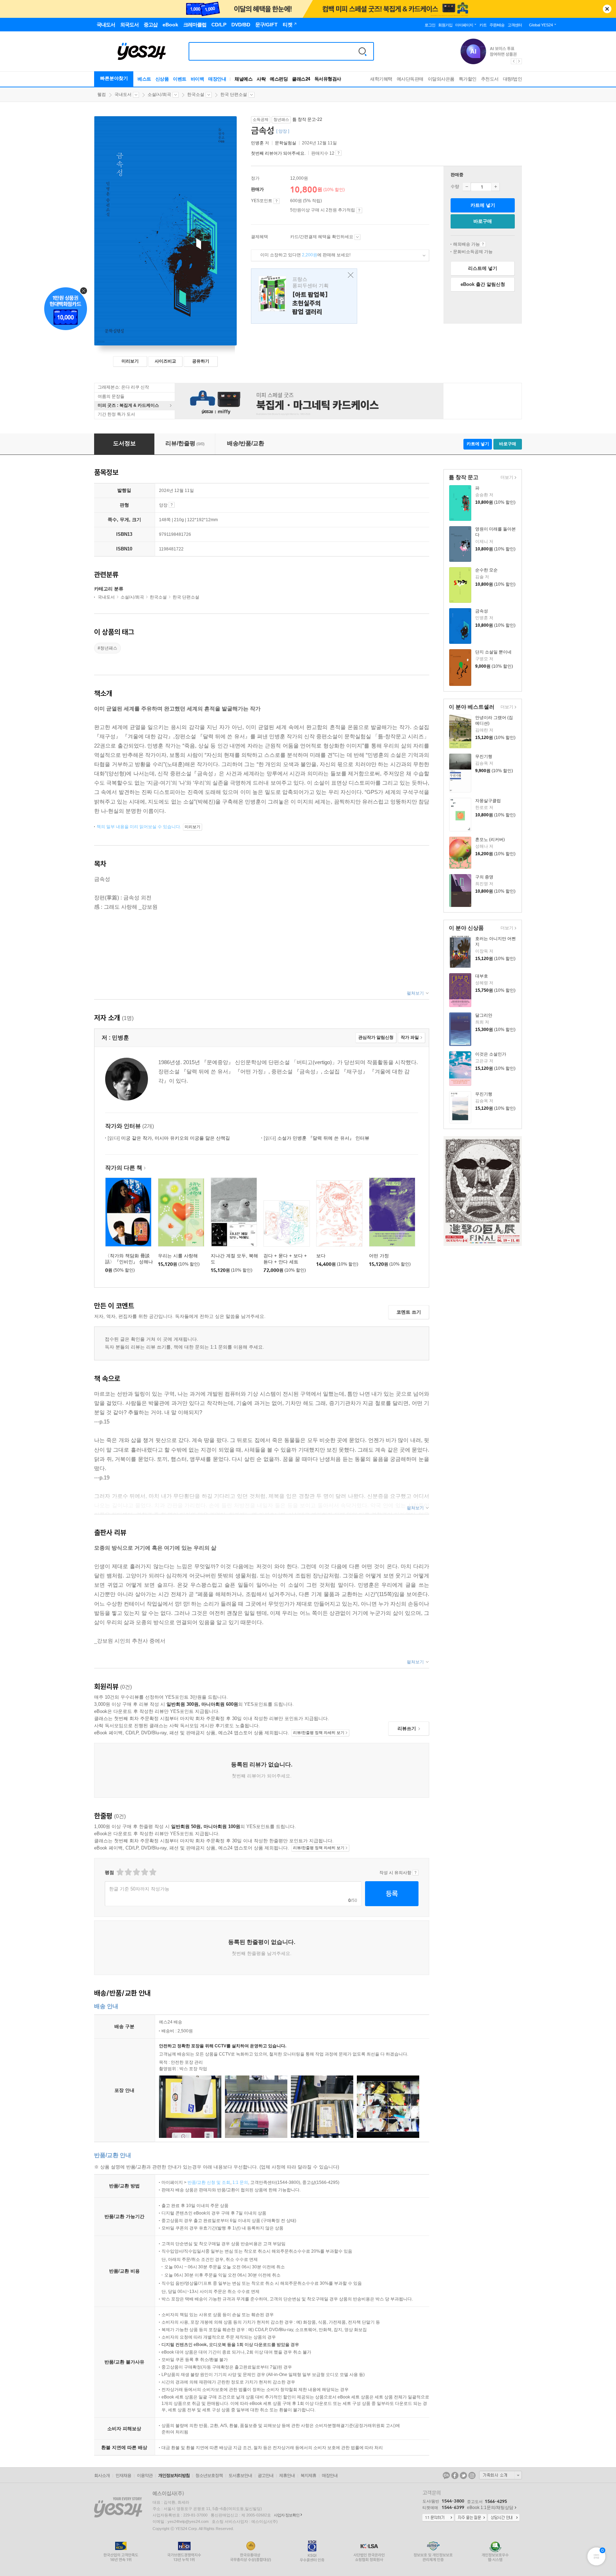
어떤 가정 (379, 1256)
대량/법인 (513, 79)
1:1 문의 (240, 2182)
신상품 (162, 79)
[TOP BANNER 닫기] (607, 9)
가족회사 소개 (500, 2475)
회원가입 (445, 25)
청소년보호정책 (209, 2475)
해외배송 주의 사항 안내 (483, 244)
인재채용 (123, 2475)
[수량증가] (496, 187)
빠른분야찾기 (114, 78)
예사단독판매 (410, 79)
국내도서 (123, 94)
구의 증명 (484, 877)
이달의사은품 (441, 79)
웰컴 (102, 94)
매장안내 (217, 79)
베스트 (144, 79)
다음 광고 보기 (519, 61)
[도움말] (276, 201)
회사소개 (102, 2475)
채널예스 (243, 79)
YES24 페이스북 (455, 2475)
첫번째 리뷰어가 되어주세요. (278, 153)
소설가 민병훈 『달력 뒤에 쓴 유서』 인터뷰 (317, 1138)
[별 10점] (152, 1872)
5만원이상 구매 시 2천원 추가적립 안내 (359, 210)
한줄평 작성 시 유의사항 (415, 1873)
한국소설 (196, 94)
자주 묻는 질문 (471, 2518)
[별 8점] (144, 1872)
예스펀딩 (279, 79)
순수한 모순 (486, 570)
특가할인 (468, 79)
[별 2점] (120, 1872)
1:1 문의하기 (438, 2518)
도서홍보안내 (240, 2475)
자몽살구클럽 (488, 801)
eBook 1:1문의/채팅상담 (490, 2508)
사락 (261, 79)
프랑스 (304, 296)
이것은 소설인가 (491, 1054)
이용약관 (145, 2475)
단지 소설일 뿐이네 (493, 652)
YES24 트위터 (463, 2475)
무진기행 (484, 756)
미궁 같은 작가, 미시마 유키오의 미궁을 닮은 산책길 (169, 1138)
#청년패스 (107, 648)
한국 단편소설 (234, 94)
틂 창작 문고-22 (307, 119)
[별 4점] (128, 1872)
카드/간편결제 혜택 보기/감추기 (357, 237)
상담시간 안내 (504, 2518)
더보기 (506, 478)
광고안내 (266, 2475)
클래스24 (301, 79)
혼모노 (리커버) (490, 840)
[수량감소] (467, 187)
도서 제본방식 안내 (172, 505)
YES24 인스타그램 (472, 2475)
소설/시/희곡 (159, 94)
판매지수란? (338, 153)
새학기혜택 (381, 79)
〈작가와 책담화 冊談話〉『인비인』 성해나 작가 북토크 (129, 1262)
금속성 (482, 611)
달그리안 (484, 1015)
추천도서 (490, 79)
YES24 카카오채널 (446, 2475)
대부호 (482, 976)
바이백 (197, 79)
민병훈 (257, 143)
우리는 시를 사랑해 (178, 1256)
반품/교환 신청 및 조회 (209, 2182)
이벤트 (180, 79)
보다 (321, 1256)
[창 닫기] (349, 275)
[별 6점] (136, 1872)
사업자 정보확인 (287, 2515)
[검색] (363, 51)
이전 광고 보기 (513, 61)
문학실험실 (286, 143)
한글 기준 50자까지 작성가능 (139, 1889)
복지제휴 (308, 2475)
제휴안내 (287, 2475)
